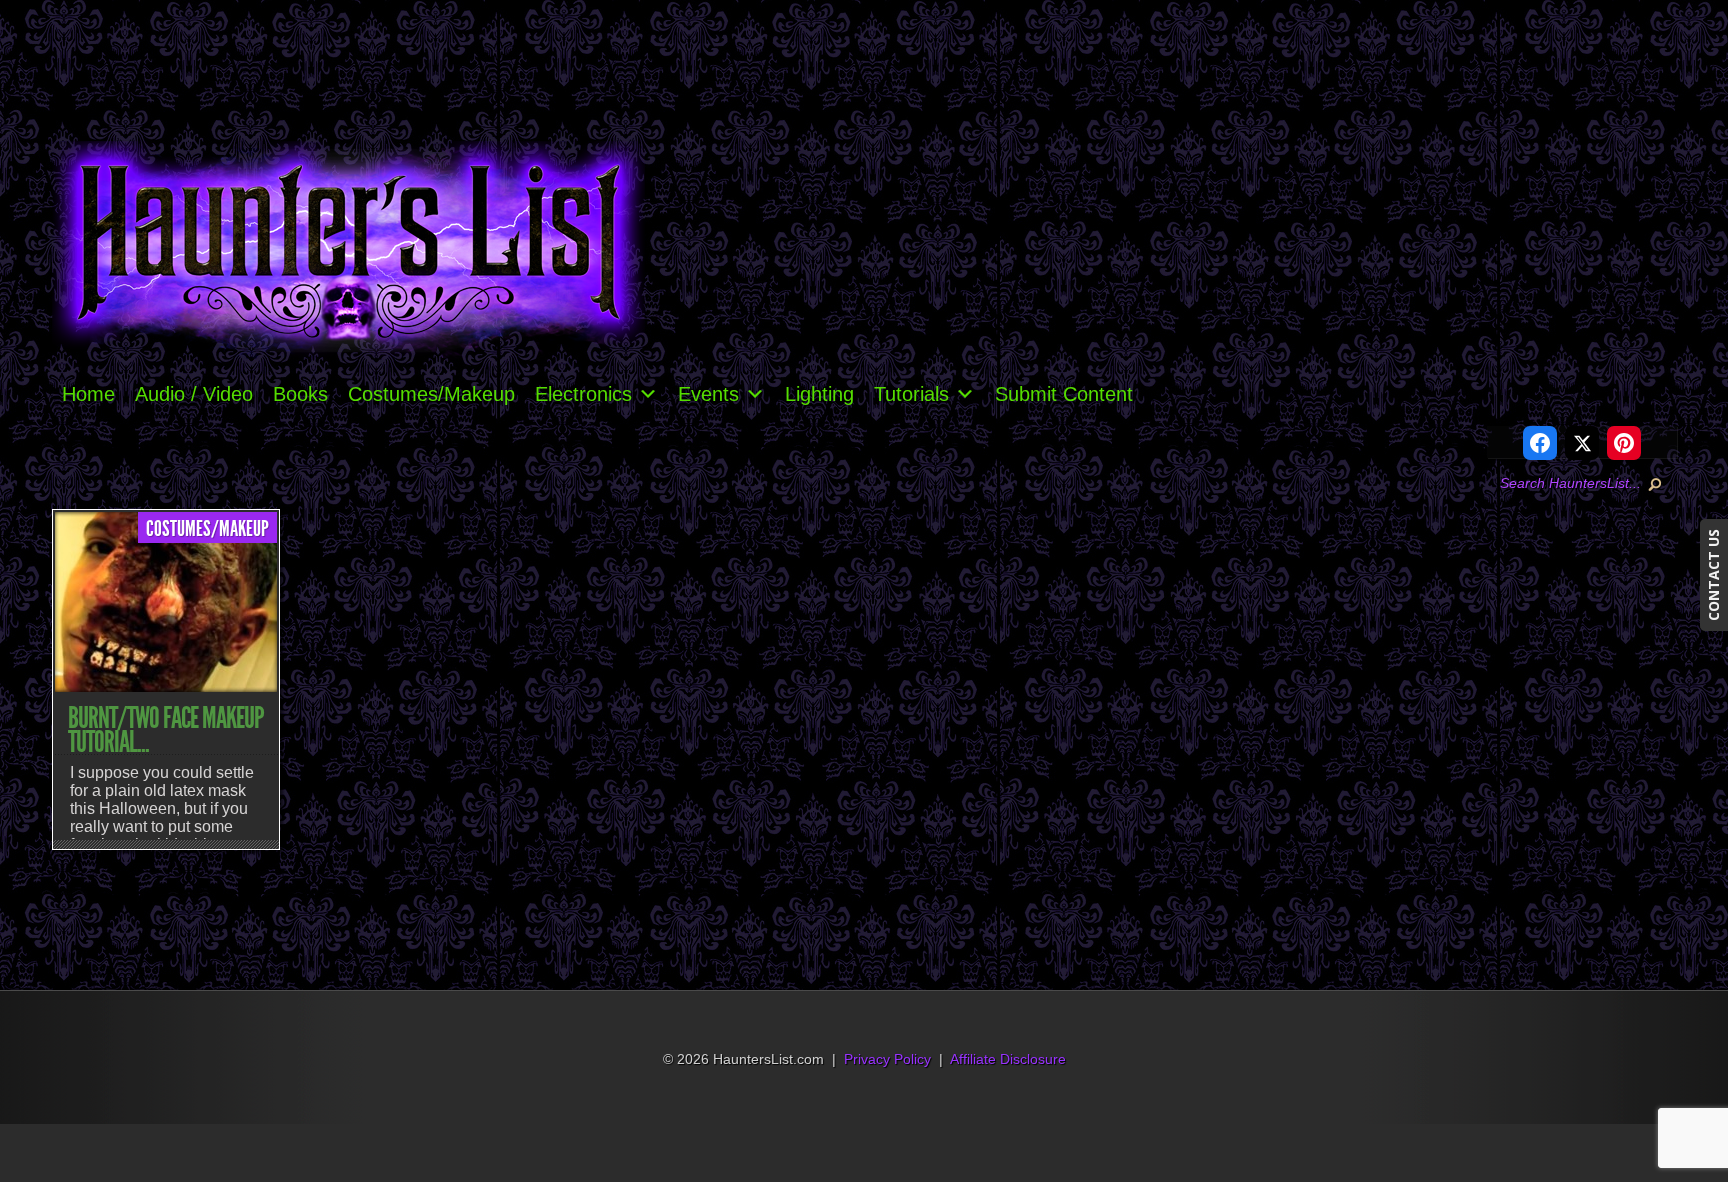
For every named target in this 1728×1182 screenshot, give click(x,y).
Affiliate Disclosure (1008, 1059)
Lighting (819, 394)
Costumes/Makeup (431, 394)
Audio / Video (194, 394)
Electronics (583, 394)
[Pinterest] (1624, 443)
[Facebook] (1540, 443)
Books (300, 394)
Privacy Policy (887, 1059)
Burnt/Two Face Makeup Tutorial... (166, 730)
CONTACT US (1713, 575)
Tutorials (911, 394)
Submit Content (1064, 394)
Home (88, 394)
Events (708, 394)
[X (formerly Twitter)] (1582, 443)
